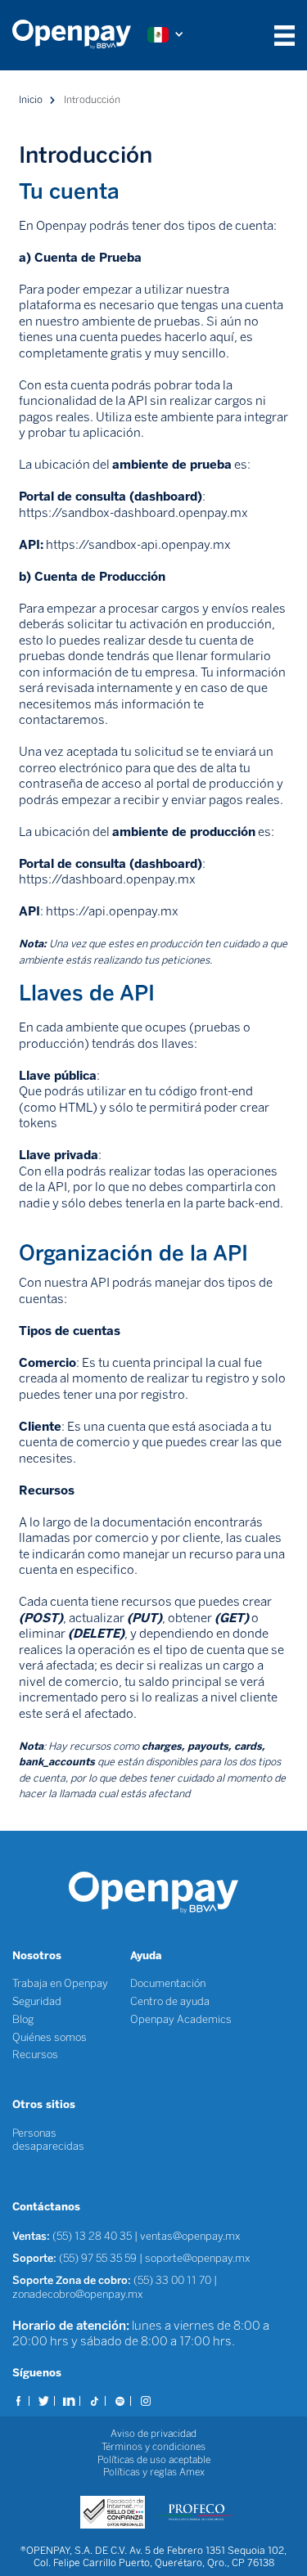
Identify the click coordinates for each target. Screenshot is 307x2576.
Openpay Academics (181, 2019)
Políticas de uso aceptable (154, 2460)
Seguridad (37, 2001)
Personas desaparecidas (48, 2140)
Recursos (35, 2055)
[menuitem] (80, 35)
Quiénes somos (50, 2037)
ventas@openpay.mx (190, 2236)
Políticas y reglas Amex (154, 2472)
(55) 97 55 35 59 (99, 2258)
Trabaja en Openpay (60, 1983)
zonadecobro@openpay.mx (78, 2294)
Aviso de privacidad (153, 2434)
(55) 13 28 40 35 (92, 2236)
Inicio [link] (31, 100)
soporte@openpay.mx (198, 2258)
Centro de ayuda (170, 2001)
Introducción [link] (92, 100)
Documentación (168, 1983)
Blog (23, 2019)
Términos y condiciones (153, 2447)
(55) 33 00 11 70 (172, 2280)
